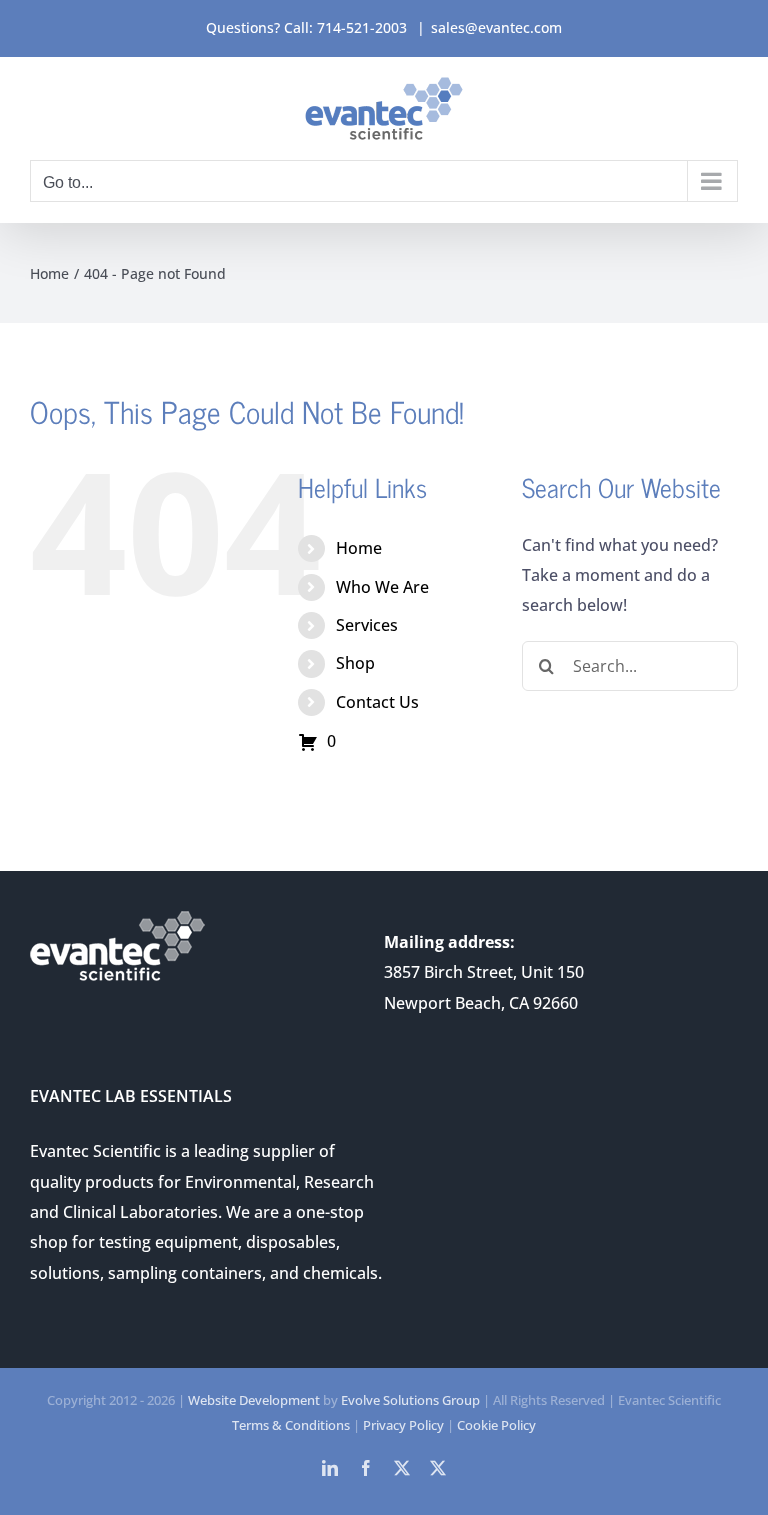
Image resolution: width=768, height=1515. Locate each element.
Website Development (254, 1400)
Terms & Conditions (291, 1425)
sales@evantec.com (496, 27)
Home (359, 548)
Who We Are (382, 587)
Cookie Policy (496, 1425)
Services (367, 625)
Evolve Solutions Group (410, 1400)
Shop (355, 663)
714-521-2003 (362, 27)
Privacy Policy (403, 1425)
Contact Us (377, 702)
